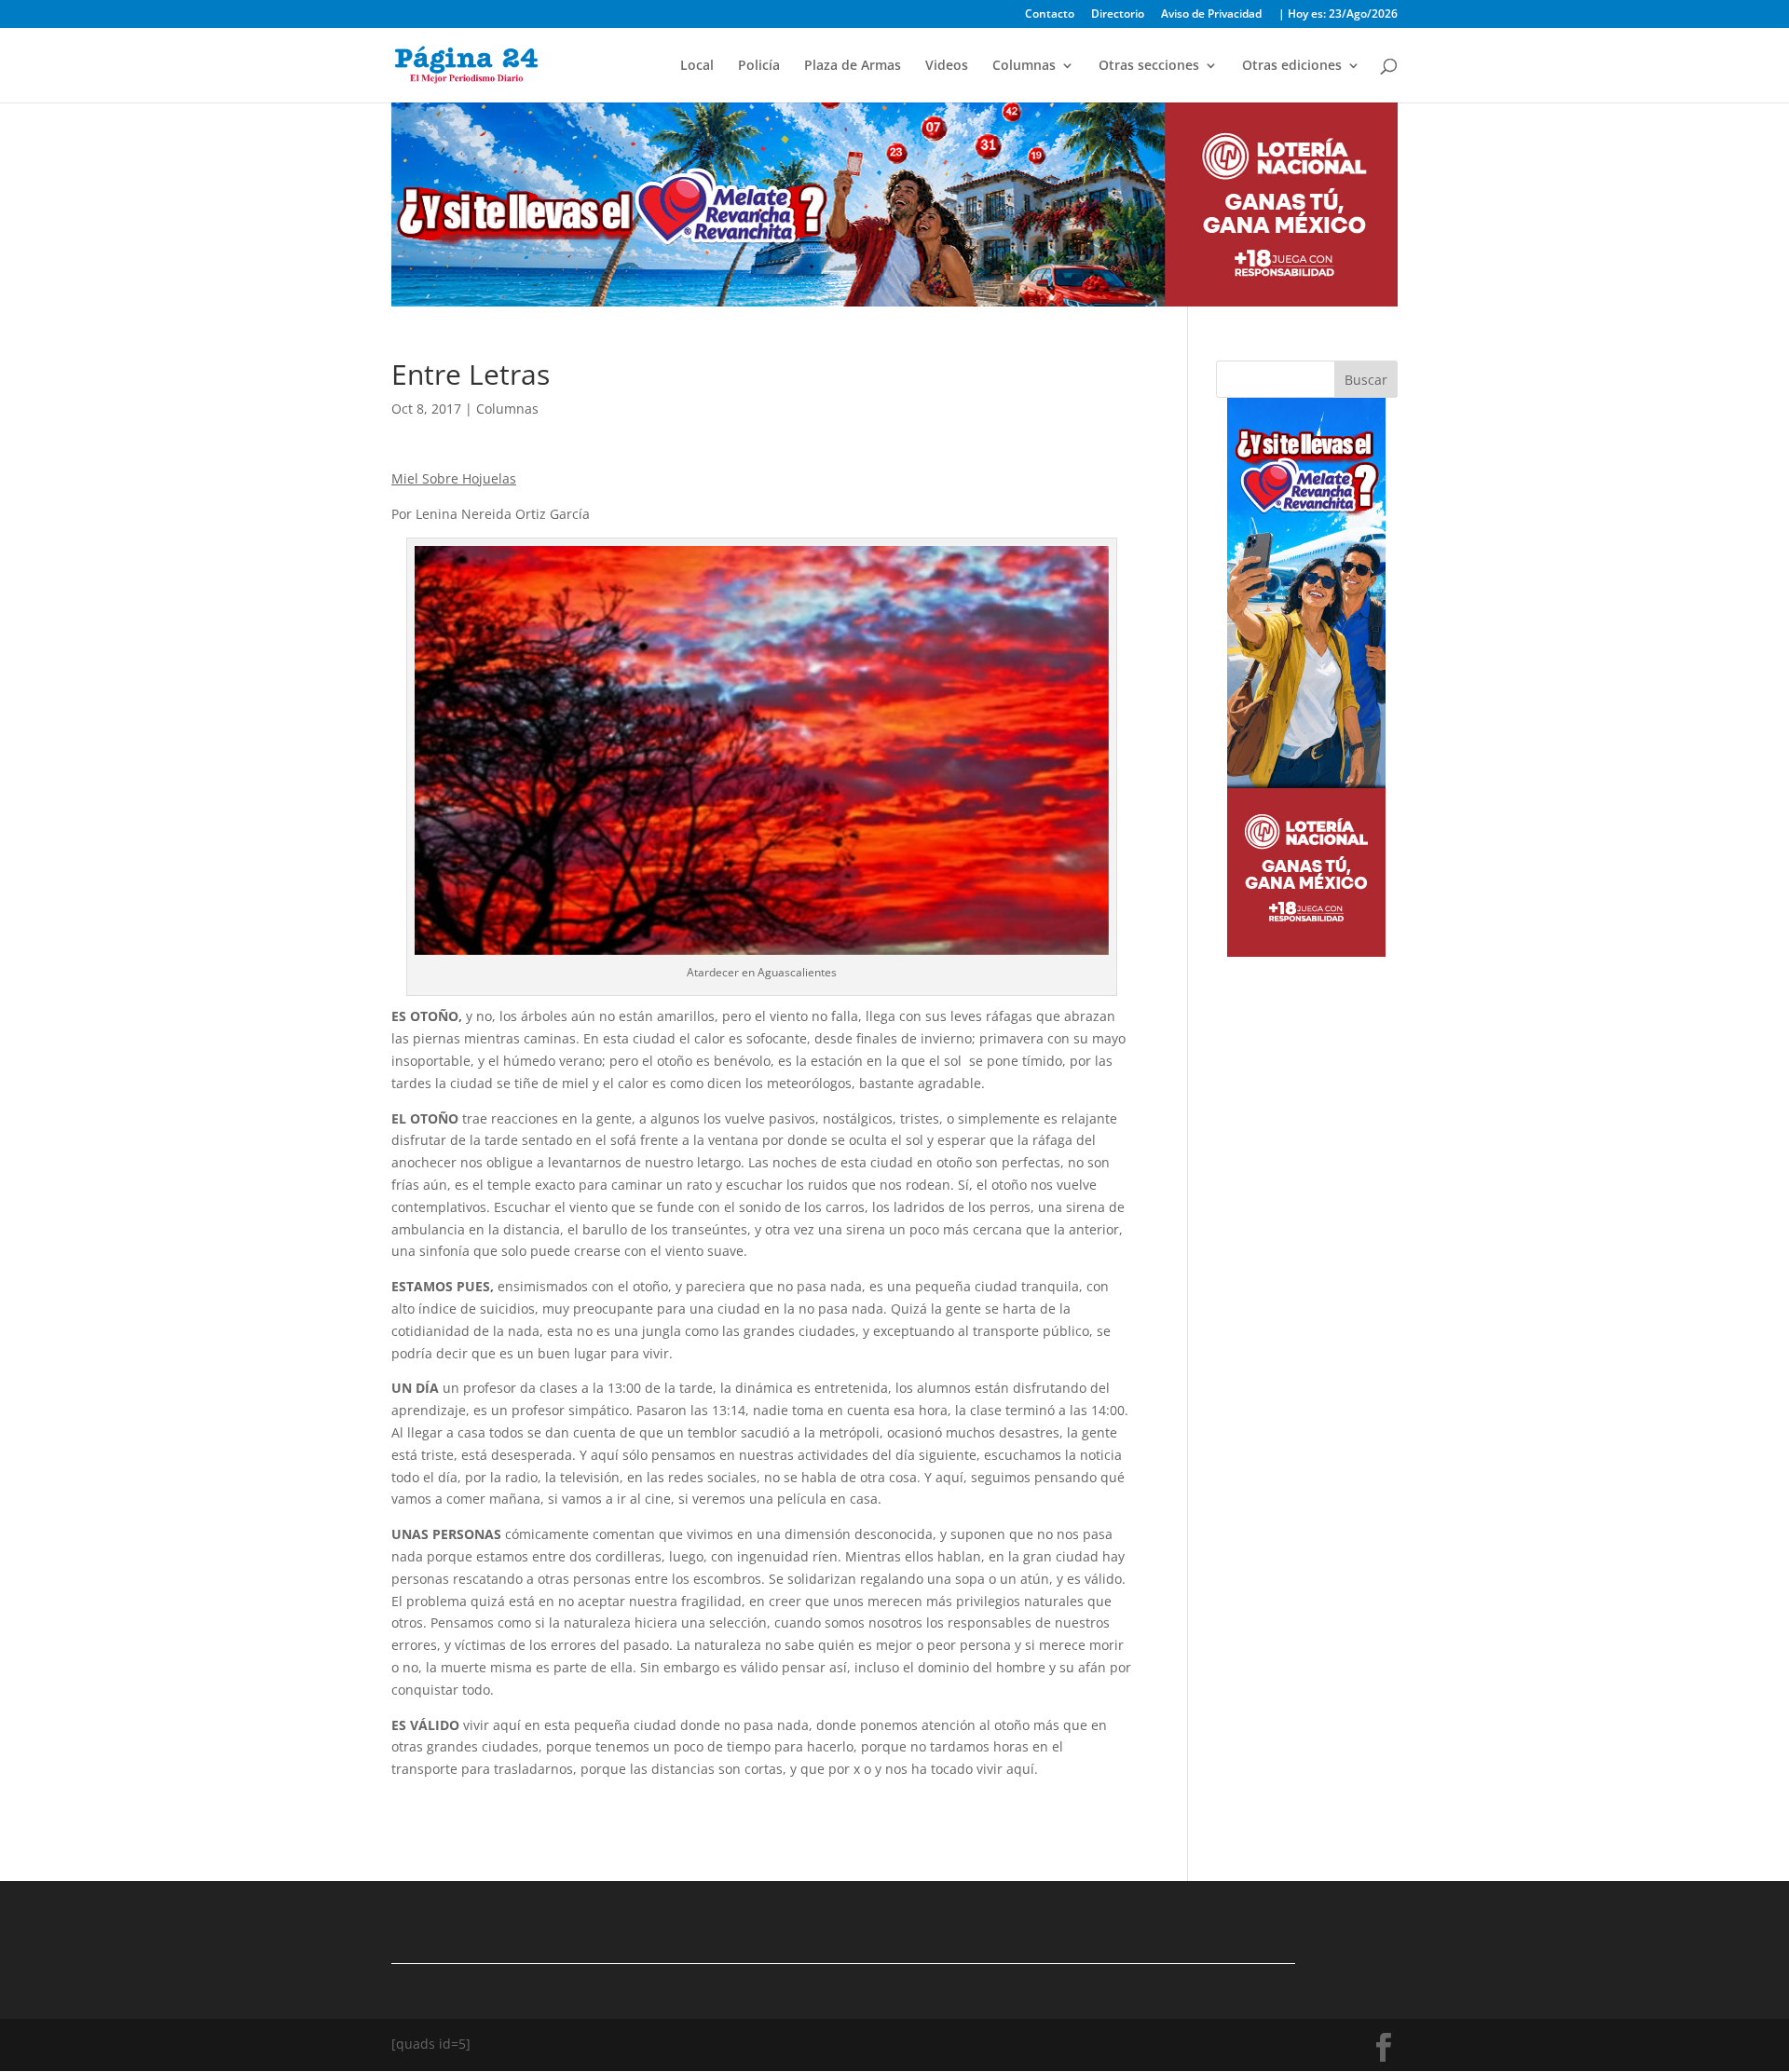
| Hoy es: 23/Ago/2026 (1338, 15)
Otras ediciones (1292, 66)
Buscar (1366, 380)
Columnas (1024, 66)
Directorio (1118, 15)
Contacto (1050, 15)
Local (697, 66)
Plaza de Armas (853, 66)
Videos (947, 66)
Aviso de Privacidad (1211, 15)
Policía (759, 66)
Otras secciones (1149, 66)
